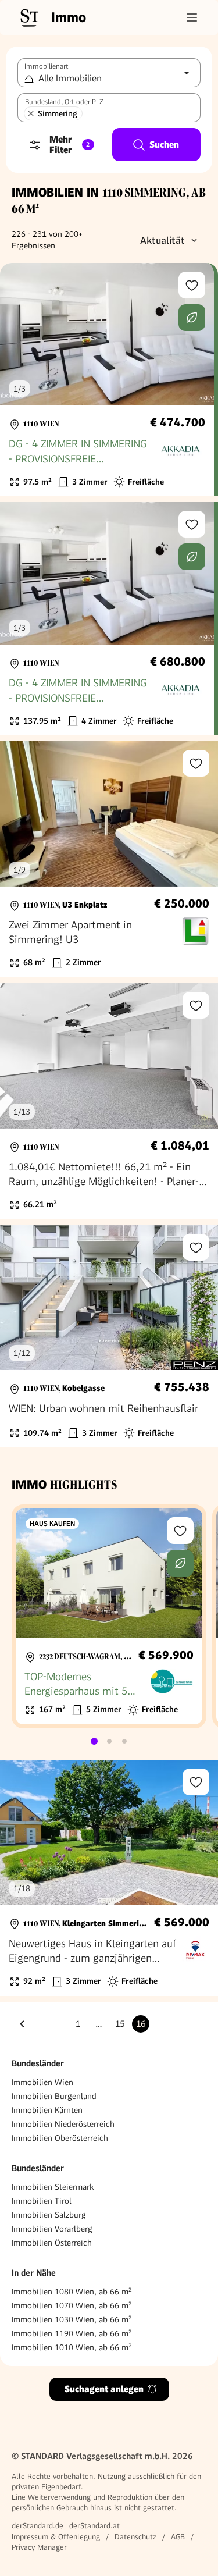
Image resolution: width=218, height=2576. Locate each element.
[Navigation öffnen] (192, 17)
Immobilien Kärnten (47, 2110)
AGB (178, 2537)
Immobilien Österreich (52, 2243)
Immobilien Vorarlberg (52, 2229)
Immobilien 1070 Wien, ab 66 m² (72, 2305)
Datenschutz (135, 2537)
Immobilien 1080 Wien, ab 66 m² (72, 2292)
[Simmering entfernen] (31, 113)
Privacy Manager (39, 2547)
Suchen (164, 145)
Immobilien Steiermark (53, 2187)
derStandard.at (94, 2526)
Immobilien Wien (42, 2082)
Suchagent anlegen (104, 2389)
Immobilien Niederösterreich (63, 2124)
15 (120, 2024)
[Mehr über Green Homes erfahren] (192, 318)
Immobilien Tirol (42, 2201)
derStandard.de (37, 2526)
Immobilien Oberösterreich (60, 2138)
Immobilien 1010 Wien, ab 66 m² (72, 2347)
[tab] (94, 1741)
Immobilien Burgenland (54, 2096)
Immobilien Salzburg (49, 2215)
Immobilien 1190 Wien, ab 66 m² (72, 2333)
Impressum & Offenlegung (56, 2537)
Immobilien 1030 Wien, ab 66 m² (72, 2319)
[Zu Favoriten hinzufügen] (192, 285)
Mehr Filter (69, 145)
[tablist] (109, 1741)
